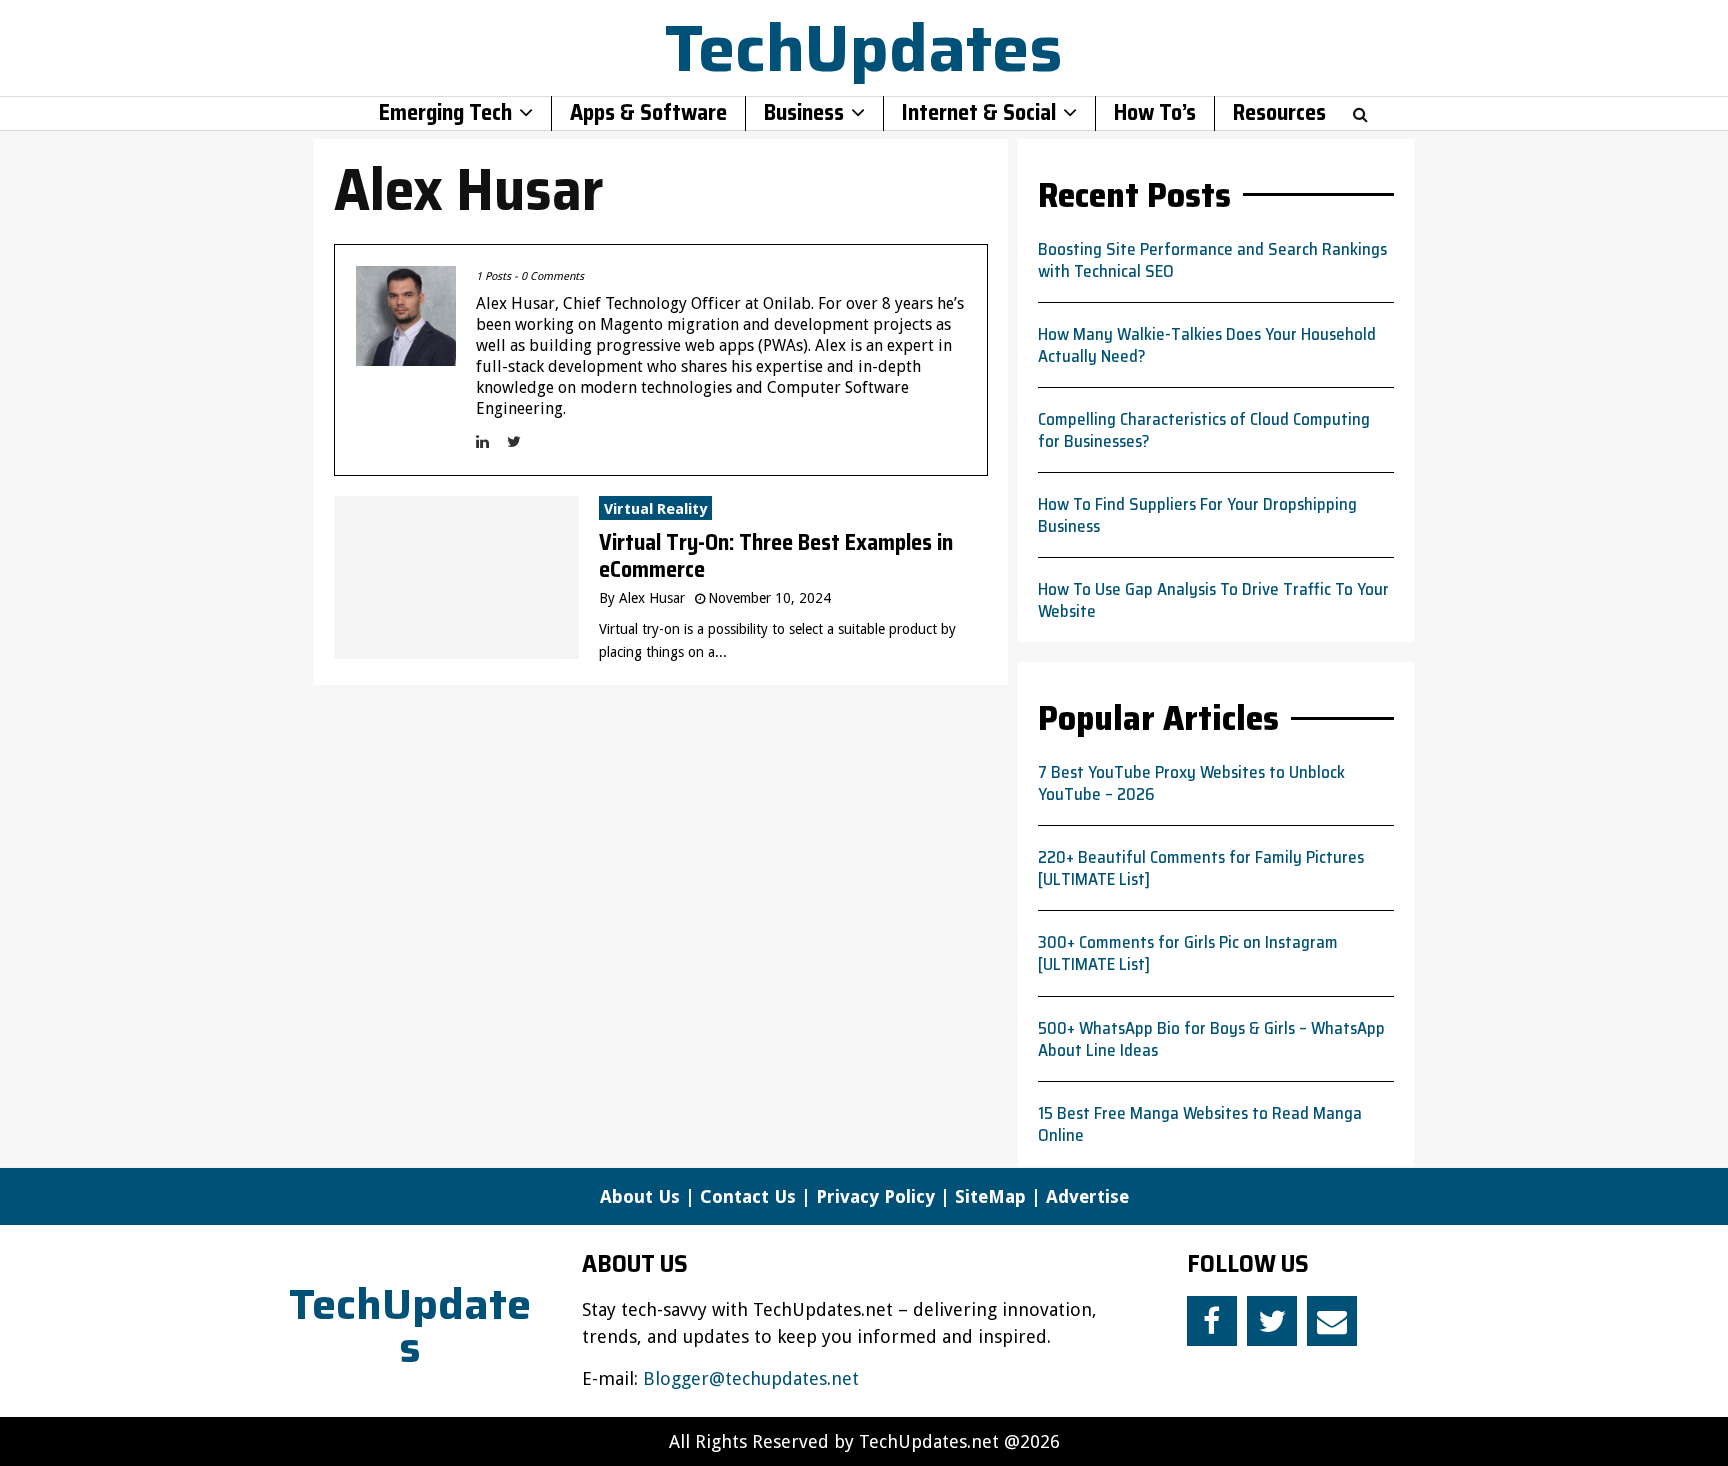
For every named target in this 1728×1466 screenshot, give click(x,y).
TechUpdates (864, 48)
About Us (640, 1196)
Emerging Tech (445, 113)
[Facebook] (1212, 1321)
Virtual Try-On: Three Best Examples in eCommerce (776, 556)
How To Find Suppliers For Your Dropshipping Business (1197, 515)
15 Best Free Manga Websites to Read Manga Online (1200, 1124)
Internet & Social (979, 113)
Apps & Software (648, 113)
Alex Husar (652, 598)
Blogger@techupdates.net (751, 1378)
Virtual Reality (655, 509)
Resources (1279, 113)
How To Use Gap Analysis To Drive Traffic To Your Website (1213, 600)
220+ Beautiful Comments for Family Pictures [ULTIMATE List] (1201, 868)
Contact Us (748, 1196)
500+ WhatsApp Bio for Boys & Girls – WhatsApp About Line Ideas (1211, 1039)
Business (804, 113)
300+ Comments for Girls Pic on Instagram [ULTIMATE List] (1188, 953)
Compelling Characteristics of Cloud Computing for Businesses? (1204, 430)
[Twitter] (1272, 1321)
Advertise (1087, 1196)
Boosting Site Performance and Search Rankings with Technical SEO (1212, 260)
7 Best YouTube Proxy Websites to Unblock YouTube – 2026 (1191, 783)
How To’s (1155, 113)
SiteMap (990, 1196)
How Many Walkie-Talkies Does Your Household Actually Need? (1207, 345)
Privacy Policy (875, 1196)
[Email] (1332, 1321)
